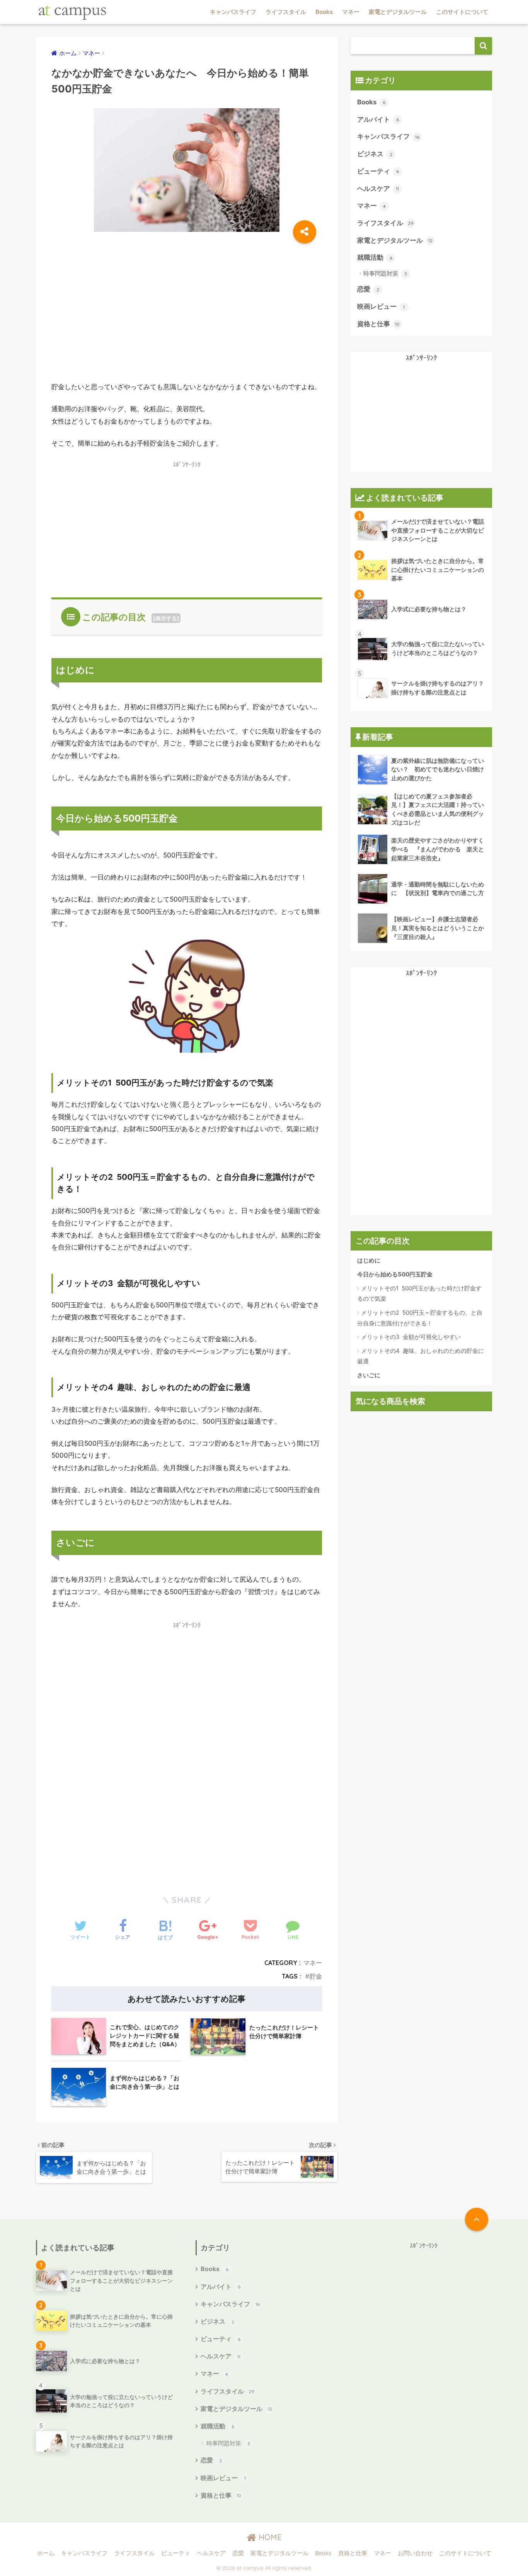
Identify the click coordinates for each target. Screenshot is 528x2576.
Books (324, 12)
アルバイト (378, 119)
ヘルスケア (378, 189)
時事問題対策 (385, 273)
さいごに (369, 1375)
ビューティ (378, 171)
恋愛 (368, 289)
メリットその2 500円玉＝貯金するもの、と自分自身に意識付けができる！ (420, 1318)
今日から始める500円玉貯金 (395, 1274)
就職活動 (375, 257)
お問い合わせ (415, 2553)
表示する (166, 618)
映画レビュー (381, 306)
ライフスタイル (286, 12)
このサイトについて (462, 12)
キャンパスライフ (233, 12)
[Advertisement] (187, 307)
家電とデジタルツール (398, 12)
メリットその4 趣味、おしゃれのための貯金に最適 (421, 1356)
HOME (269, 2537)
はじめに (369, 1260)
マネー (351, 12)
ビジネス (375, 154)
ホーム (46, 2553)
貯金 (316, 1976)
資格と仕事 (378, 324)
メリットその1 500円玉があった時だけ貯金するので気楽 (419, 1294)
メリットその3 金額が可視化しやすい (411, 1337)
